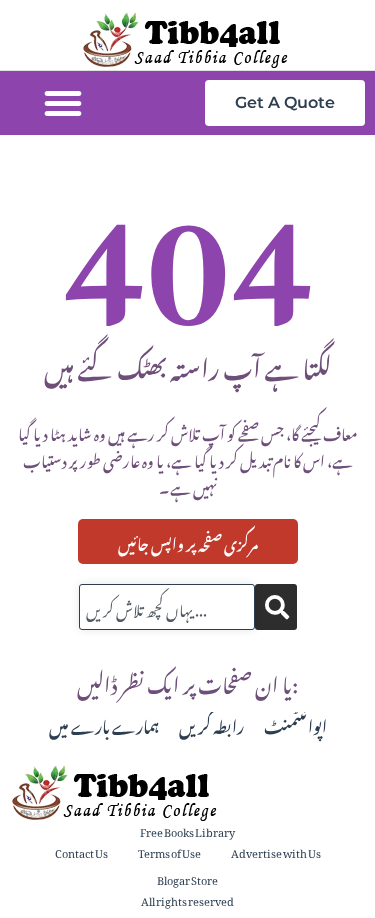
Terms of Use (169, 851)
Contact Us (81, 851)
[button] (63, 103)
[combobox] (167, 607)
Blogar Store (187, 878)
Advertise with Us (276, 851)
